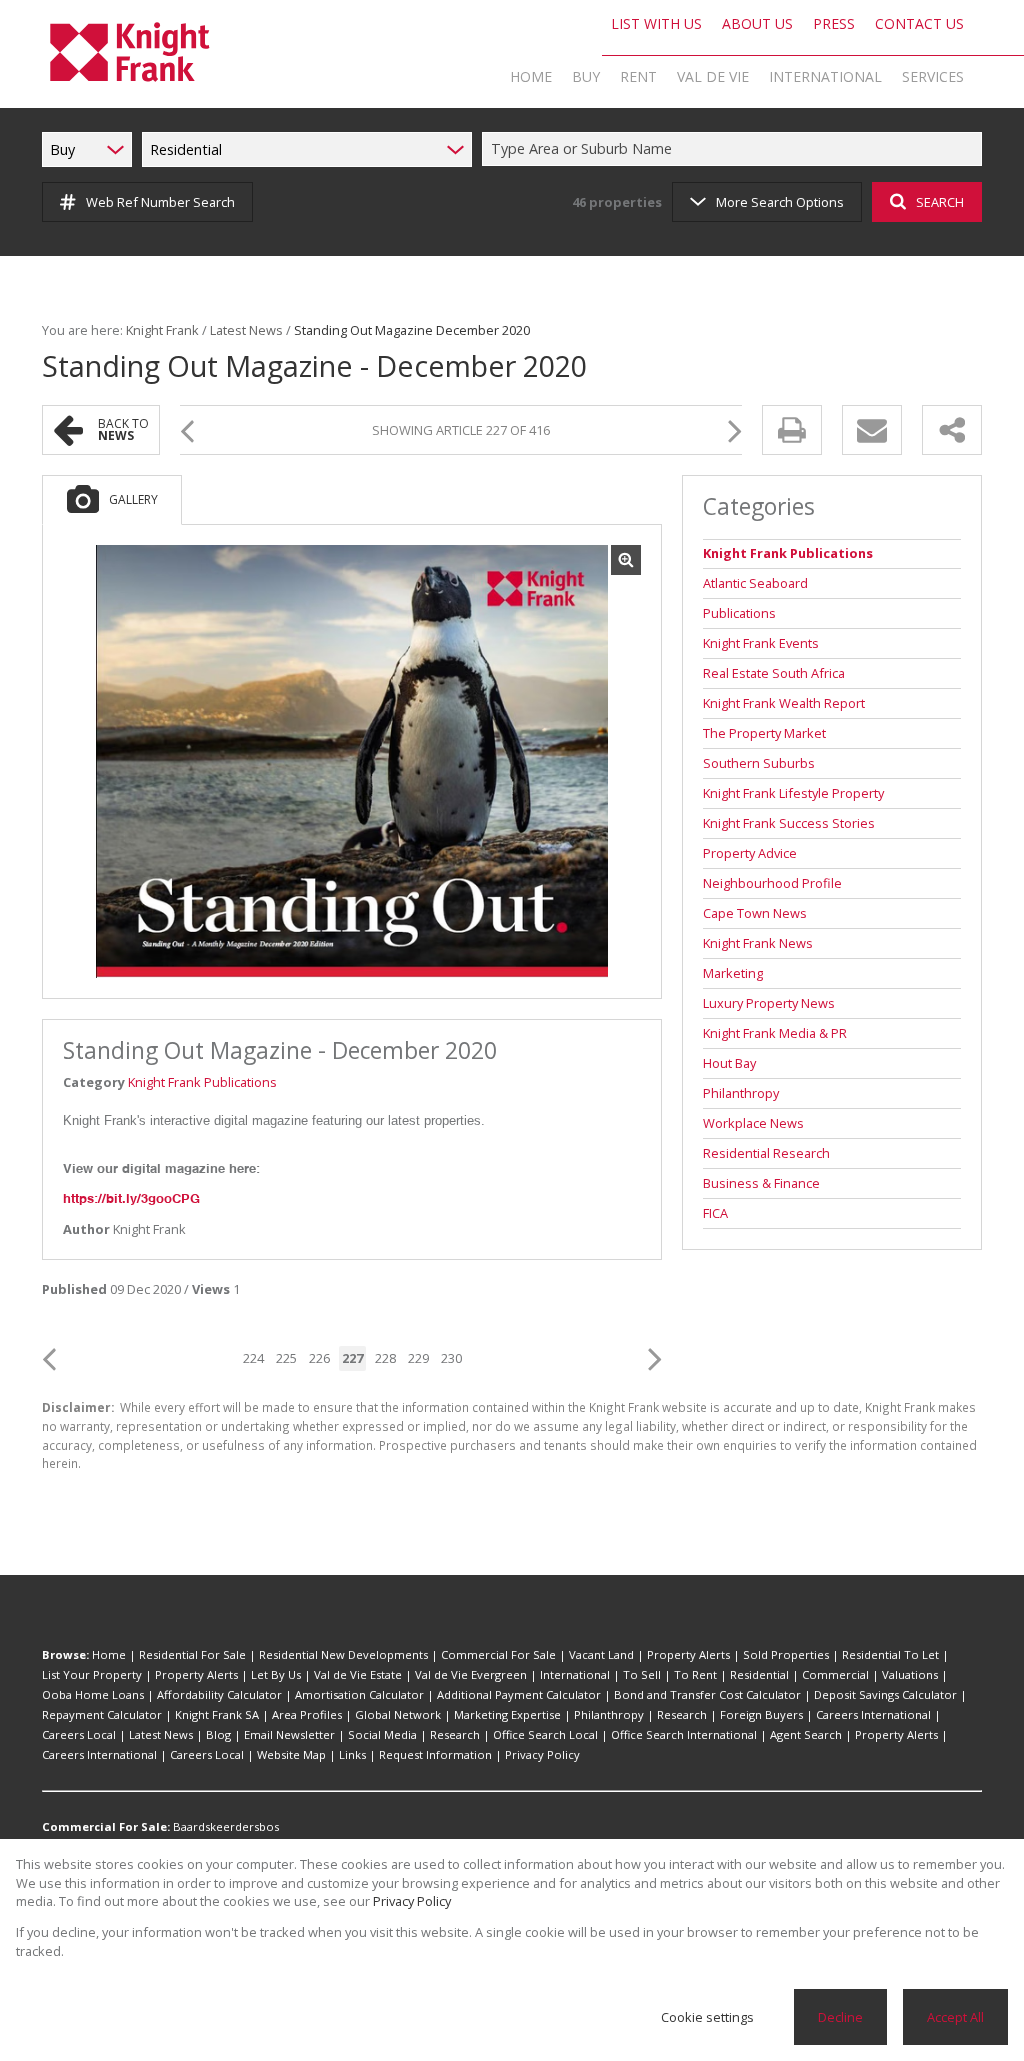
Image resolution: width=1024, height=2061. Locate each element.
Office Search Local (545, 1734)
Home (109, 1654)
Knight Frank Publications (202, 1082)
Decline (840, 2017)
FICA (715, 1213)
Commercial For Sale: (106, 1826)
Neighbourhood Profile (772, 883)
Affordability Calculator (219, 1694)
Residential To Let (890, 1654)
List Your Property (92, 1674)
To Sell (642, 1674)
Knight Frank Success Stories (789, 823)
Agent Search (806, 1734)
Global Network (398, 1714)
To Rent (695, 1674)
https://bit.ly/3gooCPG (131, 1198)
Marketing (733, 973)
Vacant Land (601, 1654)
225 (286, 1358)
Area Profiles (307, 1714)
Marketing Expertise (507, 1714)
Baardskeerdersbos (226, 1826)
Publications (739, 613)
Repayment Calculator (102, 1714)
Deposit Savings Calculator (885, 1694)
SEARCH (940, 202)
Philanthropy (741, 1093)
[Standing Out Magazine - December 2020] (352, 762)
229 (418, 1358)
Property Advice (750, 853)
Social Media (382, 1734)
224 (253, 1358)
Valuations (910, 1674)
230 (451, 1358)
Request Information (435, 1754)
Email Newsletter (289, 1734)
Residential (759, 1674)
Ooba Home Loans (93, 1694)
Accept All (955, 2017)
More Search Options (780, 202)
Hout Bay (729, 1063)
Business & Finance (761, 1183)
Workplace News (753, 1123)
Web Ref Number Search (160, 202)
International (575, 1674)
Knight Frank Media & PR (775, 1033)
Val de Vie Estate (358, 1674)
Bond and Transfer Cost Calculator (707, 1694)
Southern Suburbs (759, 763)
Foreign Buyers (761, 1714)
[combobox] (735, 149)
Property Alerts (688, 1654)
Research (682, 1714)
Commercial (835, 1674)
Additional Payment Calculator (519, 1694)
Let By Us (276, 1674)
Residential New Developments (343, 1654)
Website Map (291, 1754)
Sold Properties (786, 1654)
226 (319, 1358)
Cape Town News (755, 913)
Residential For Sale (192, 1654)
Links (352, 1754)
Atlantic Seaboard (755, 583)
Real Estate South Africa (774, 673)
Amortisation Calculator (359, 1694)
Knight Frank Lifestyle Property (793, 793)
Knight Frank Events (761, 643)
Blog (218, 1734)
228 (385, 1358)
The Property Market (764, 733)
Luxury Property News (769, 1003)
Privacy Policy (542, 1754)
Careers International (873, 1714)
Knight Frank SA (217, 1714)
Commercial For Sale (498, 1654)
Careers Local (79, 1734)
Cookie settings (707, 2017)
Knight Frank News (758, 943)
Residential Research (766, 1153)
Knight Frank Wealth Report (784, 703)
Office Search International (684, 1734)
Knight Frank (162, 330)
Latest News (246, 330)
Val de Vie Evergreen (471, 1674)
